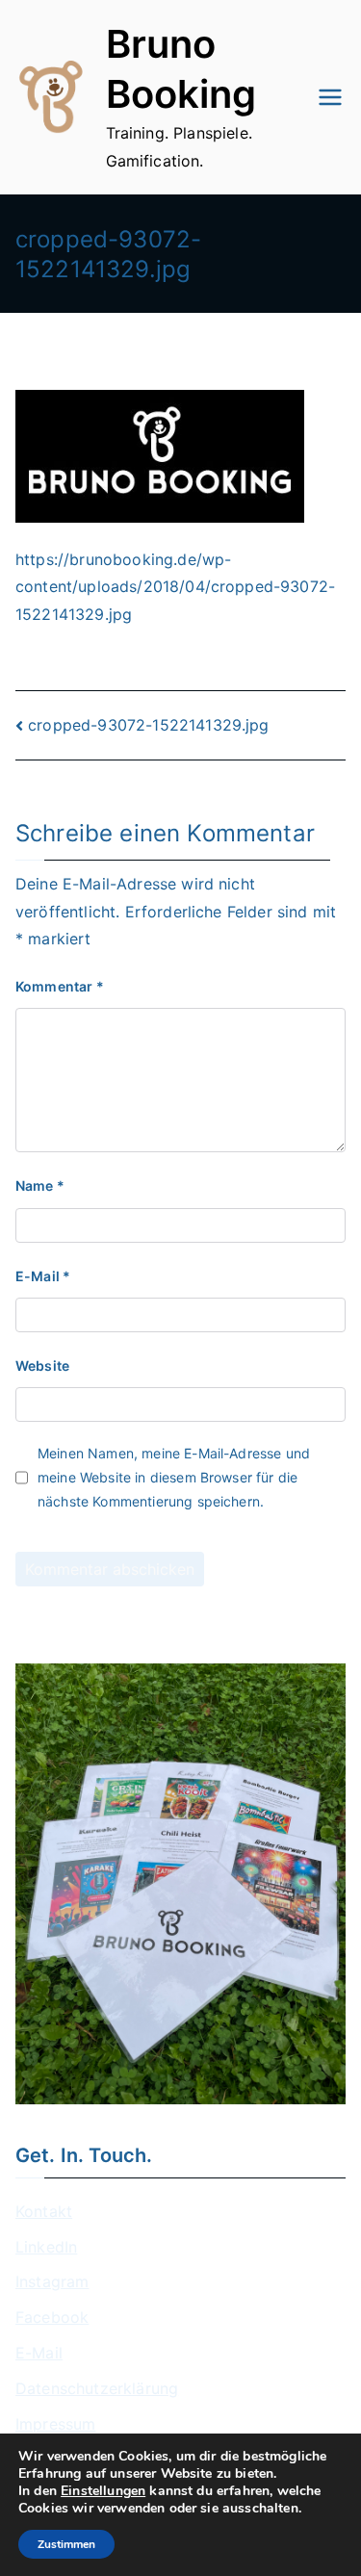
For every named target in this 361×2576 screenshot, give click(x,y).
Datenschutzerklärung (97, 2388)
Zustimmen (66, 2544)
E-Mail (43, 1276)
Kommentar (60, 986)
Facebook (52, 2317)
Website (42, 1365)
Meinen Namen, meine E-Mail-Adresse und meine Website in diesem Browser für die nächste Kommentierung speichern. (174, 1477)
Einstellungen (103, 2491)
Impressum (55, 2424)
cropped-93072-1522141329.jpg (148, 725)
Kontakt (44, 2211)
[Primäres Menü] (330, 97)
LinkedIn (46, 2247)
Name (40, 1185)
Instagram (52, 2281)
